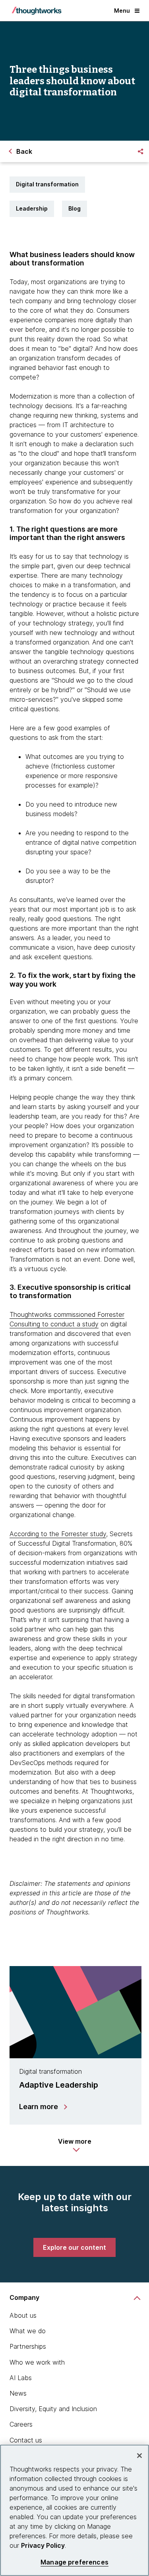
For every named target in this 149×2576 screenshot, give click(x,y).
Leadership (32, 208)
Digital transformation (47, 184)
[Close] (139, 2456)
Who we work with (37, 2362)
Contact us (26, 2440)
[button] (75, 2145)
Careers (21, 2424)
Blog (74, 208)
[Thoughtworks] (37, 11)
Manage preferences (74, 2562)
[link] (74, 2247)
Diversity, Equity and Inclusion (53, 2409)
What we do (28, 2331)
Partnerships (28, 2346)
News (18, 2393)
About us (23, 2315)
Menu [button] (122, 11)
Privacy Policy (43, 2545)
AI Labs (21, 2378)
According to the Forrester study (58, 1534)
